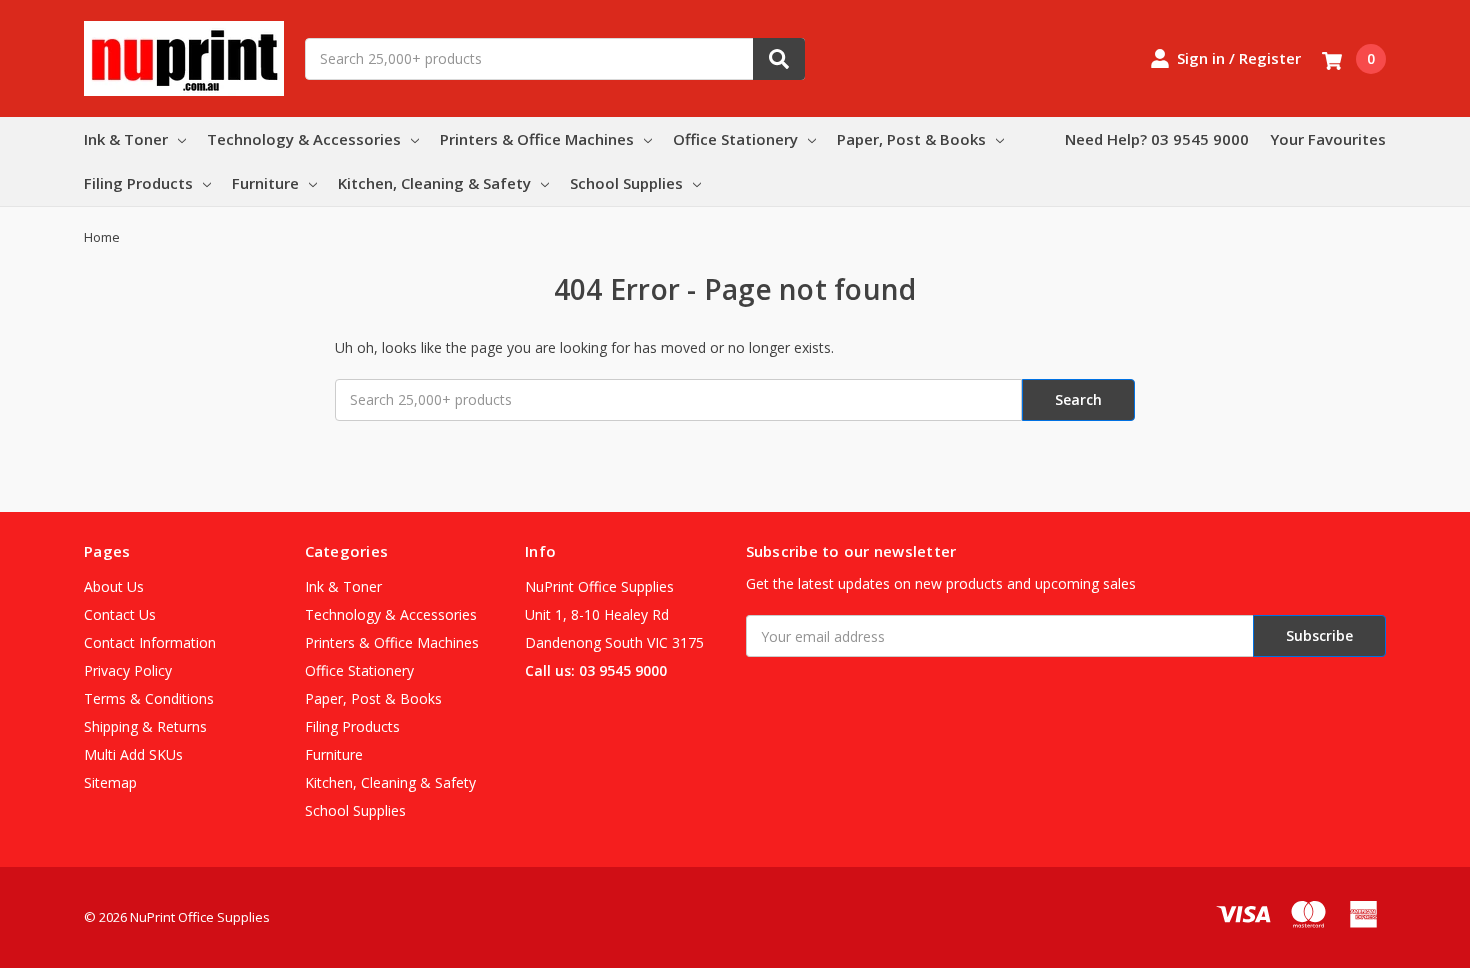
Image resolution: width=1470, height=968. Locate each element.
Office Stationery (735, 139)
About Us (114, 586)
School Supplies (626, 183)
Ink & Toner (126, 139)
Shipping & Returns (145, 726)
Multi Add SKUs (133, 754)
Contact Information (150, 642)
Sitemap (110, 782)
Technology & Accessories (304, 139)
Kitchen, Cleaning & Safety (434, 183)
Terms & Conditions (149, 698)
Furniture (265, 183)
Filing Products (138, 183)
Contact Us (120, 614)
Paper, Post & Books (911, 139)
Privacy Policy (128, 670)
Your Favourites (1328, 139)
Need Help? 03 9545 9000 (1157, 139)
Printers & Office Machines (537, 139)
